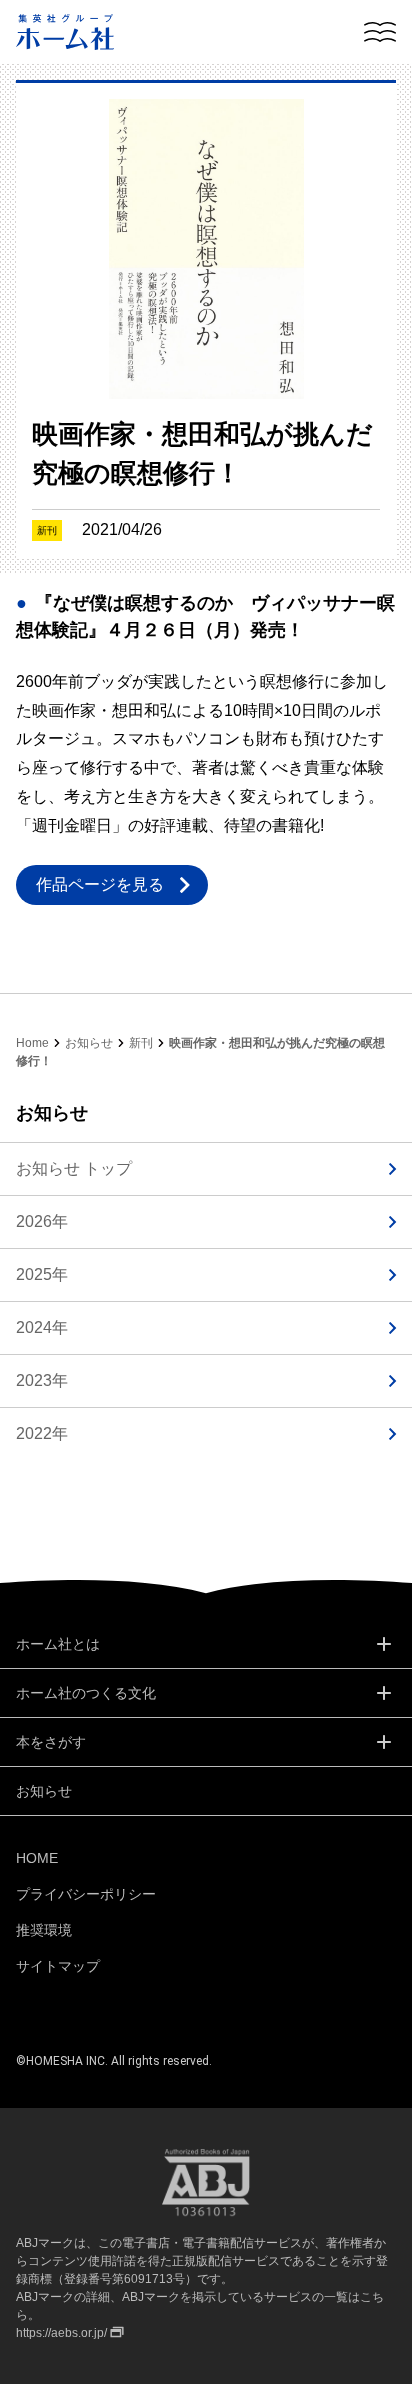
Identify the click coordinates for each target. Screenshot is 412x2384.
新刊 (141, 1043)
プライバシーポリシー (86, 1894)
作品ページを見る (100, 884)
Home (32, 1043)
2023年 (42, 1380)
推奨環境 (44, 1930)
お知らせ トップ (74, 1168)
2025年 (42, 1274)
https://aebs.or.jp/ (61, 2333)
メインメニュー (380, 32)
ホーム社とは (58, 1644)
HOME (37, 1858)
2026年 (42, 1221)
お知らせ (89, 1043)
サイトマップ (58, 1966)
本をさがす (51, 1742)
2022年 (42, 1433)
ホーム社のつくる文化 (86, 1693)
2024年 (42, 1327)
